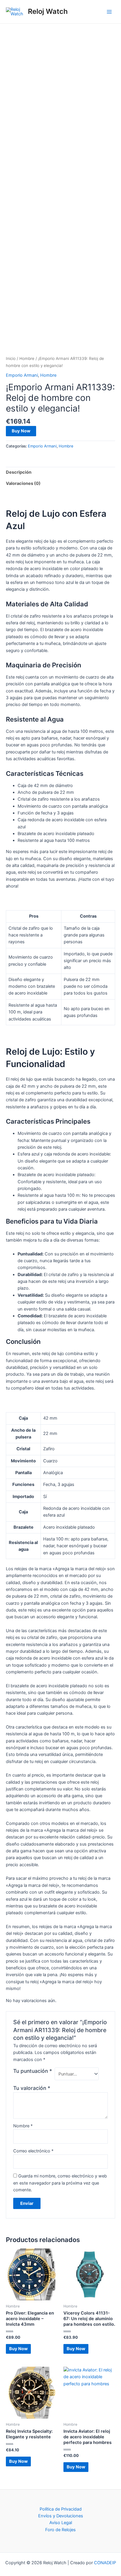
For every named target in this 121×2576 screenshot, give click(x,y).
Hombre (27, 358)
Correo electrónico (33, 2151)
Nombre (23, 2126)
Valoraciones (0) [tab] (23, 483)
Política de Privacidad (61, 2509)
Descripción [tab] (19, 472)
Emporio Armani (22, 375)
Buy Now (21, 431)
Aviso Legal (61, 2523)
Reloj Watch (48, 11)
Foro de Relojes (60, 2530)
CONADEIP (105, 2563)
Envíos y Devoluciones (61, 2516)
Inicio (11, 358)
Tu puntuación (33, 2071)
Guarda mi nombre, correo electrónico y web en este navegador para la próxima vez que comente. (60, 2183)
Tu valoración (32, 2088)
